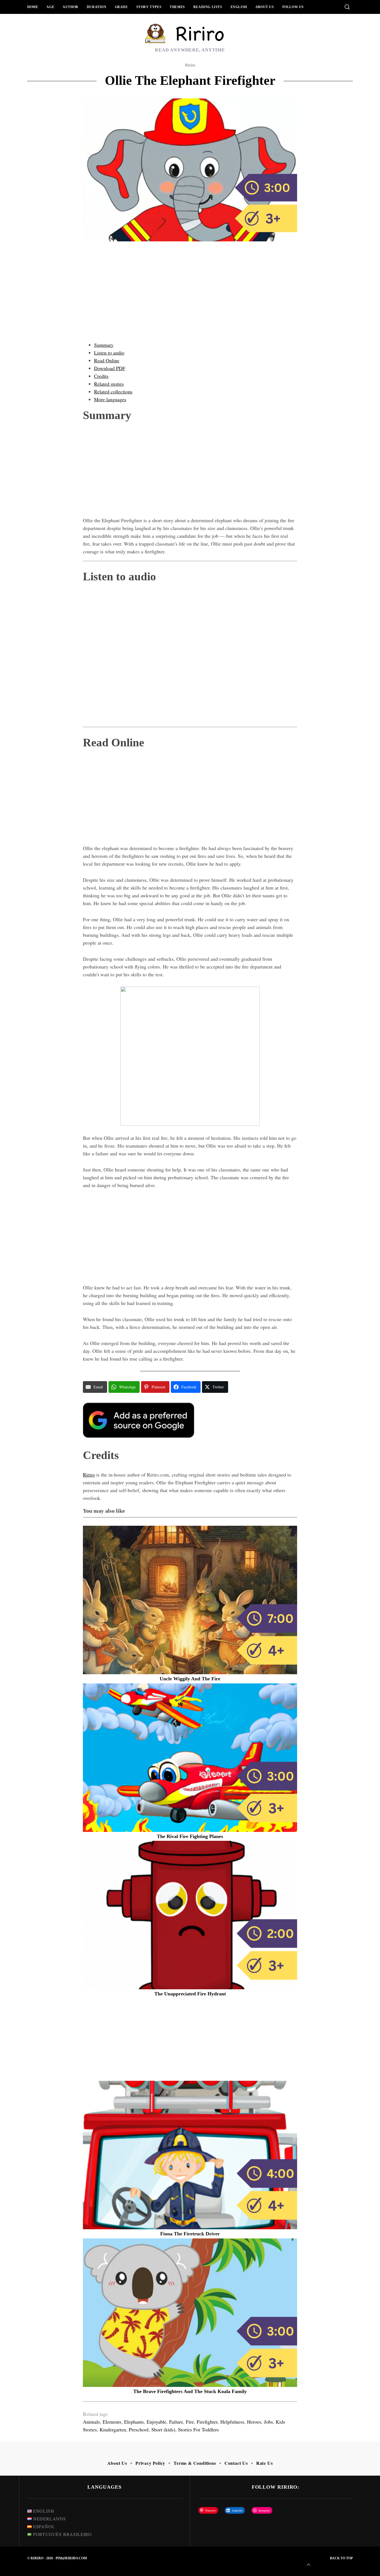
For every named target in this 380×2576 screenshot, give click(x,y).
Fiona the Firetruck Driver (190, 2234)
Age (50, 7)
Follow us (293, 7)
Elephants (134, 2422)
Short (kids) (163, 2429)
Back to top (341, 2558)
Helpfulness (232, 2422)
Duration (97, 7)
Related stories (109, 384)
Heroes (254, 2422)
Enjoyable (156, 2422)
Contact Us (236, 2463)
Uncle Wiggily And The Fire (190, 1679)
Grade (121, 7)
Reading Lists (208, 7)
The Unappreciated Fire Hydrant (190, 1994)
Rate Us (265, 2463)
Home (33, 7)
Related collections (113, 392)
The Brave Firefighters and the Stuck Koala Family (190, 2391)
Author (71, 7)
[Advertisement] (190, 297)
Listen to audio (109, 353)
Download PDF (110, 368)
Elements (112, 2422)
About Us (265, 7)
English (239, 7)
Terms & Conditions (195, 2463)
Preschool (139, 2429)
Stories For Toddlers (198, 2429)
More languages (110, 399)
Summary (104, 345)
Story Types (149, 7)
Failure (176, 2422)
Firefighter (207, 2422)
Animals (91, 2422)
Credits (101, 376)
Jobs (268, 2422)
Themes (177, 7)
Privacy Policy (150, 2463)
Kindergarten (113, 2429)
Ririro (190, 65)
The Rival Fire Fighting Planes (190, 1836)
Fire (190, 2422)
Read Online (107, 360)
